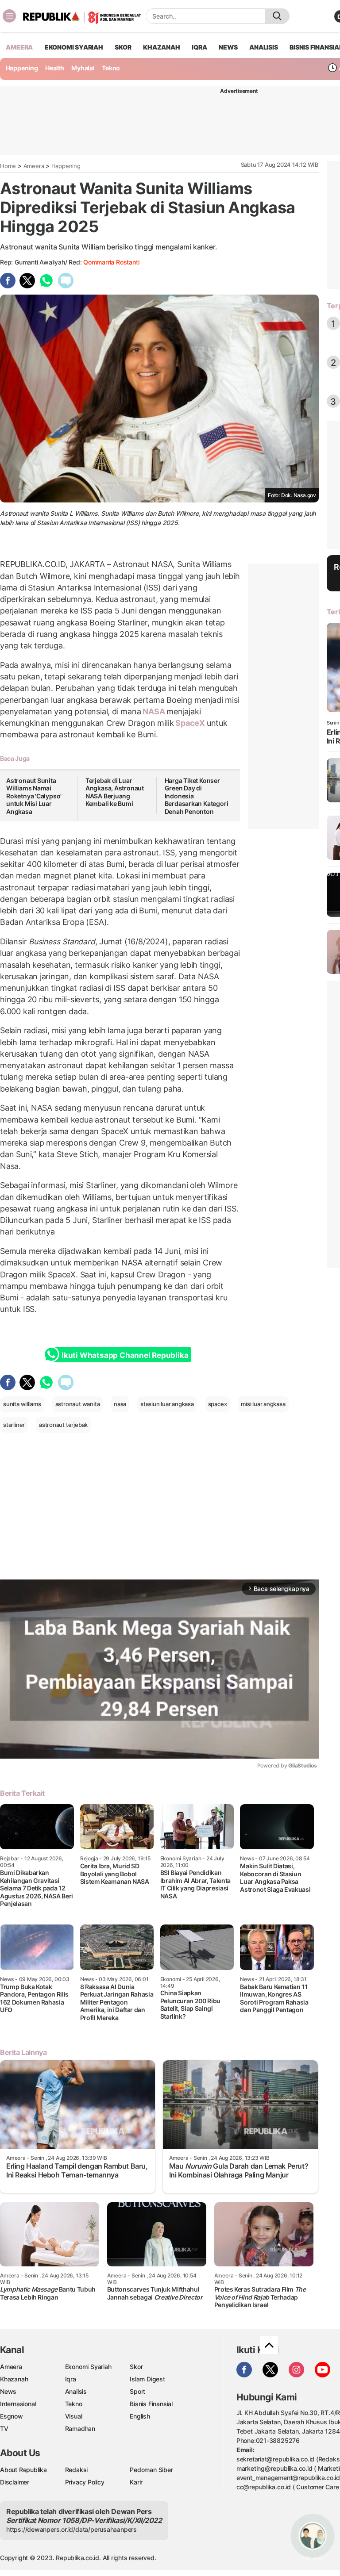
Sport (137, 2391)
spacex (218, 1404)
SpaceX (190, 723)
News (8, 2391)
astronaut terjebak (63, 1425)
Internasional (18, 2404)
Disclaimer (15, 2482)
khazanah (161, 47)
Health (55, 68)
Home (8, 166)
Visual (74, 2416)
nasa (120, 1404)
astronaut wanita (78, 1404)
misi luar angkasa (263, 1404)
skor (123, 47)
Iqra (71, 2379)
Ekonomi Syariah (74, 47)
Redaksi (77, 2470)
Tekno (111, 68)
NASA (154, 711)
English (140, 2416)
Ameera (34, 166)
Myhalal (83, 68)
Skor (136, 2367)
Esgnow (12, 2416)
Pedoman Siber (151, 2470)
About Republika (23, 2470)
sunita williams (22, 1404)
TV (4, 2428)
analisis (263, 47)
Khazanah (14, 2379)
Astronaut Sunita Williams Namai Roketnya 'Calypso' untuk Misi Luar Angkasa (34, 796)
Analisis (76, 2391)
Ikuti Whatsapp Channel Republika (125, 1355)
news (228, 47)
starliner (14, 1425)
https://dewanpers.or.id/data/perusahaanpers (71, 2529)
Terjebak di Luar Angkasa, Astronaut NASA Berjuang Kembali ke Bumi (115, 792)
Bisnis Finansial (151, 2404)
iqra (199, 47)
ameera (19, 47)
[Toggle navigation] (9, 16)
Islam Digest (147, 2379)
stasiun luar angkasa (167, 1404)
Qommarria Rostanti (111, 262)
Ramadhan (80, 2428)
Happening (22, 68)
